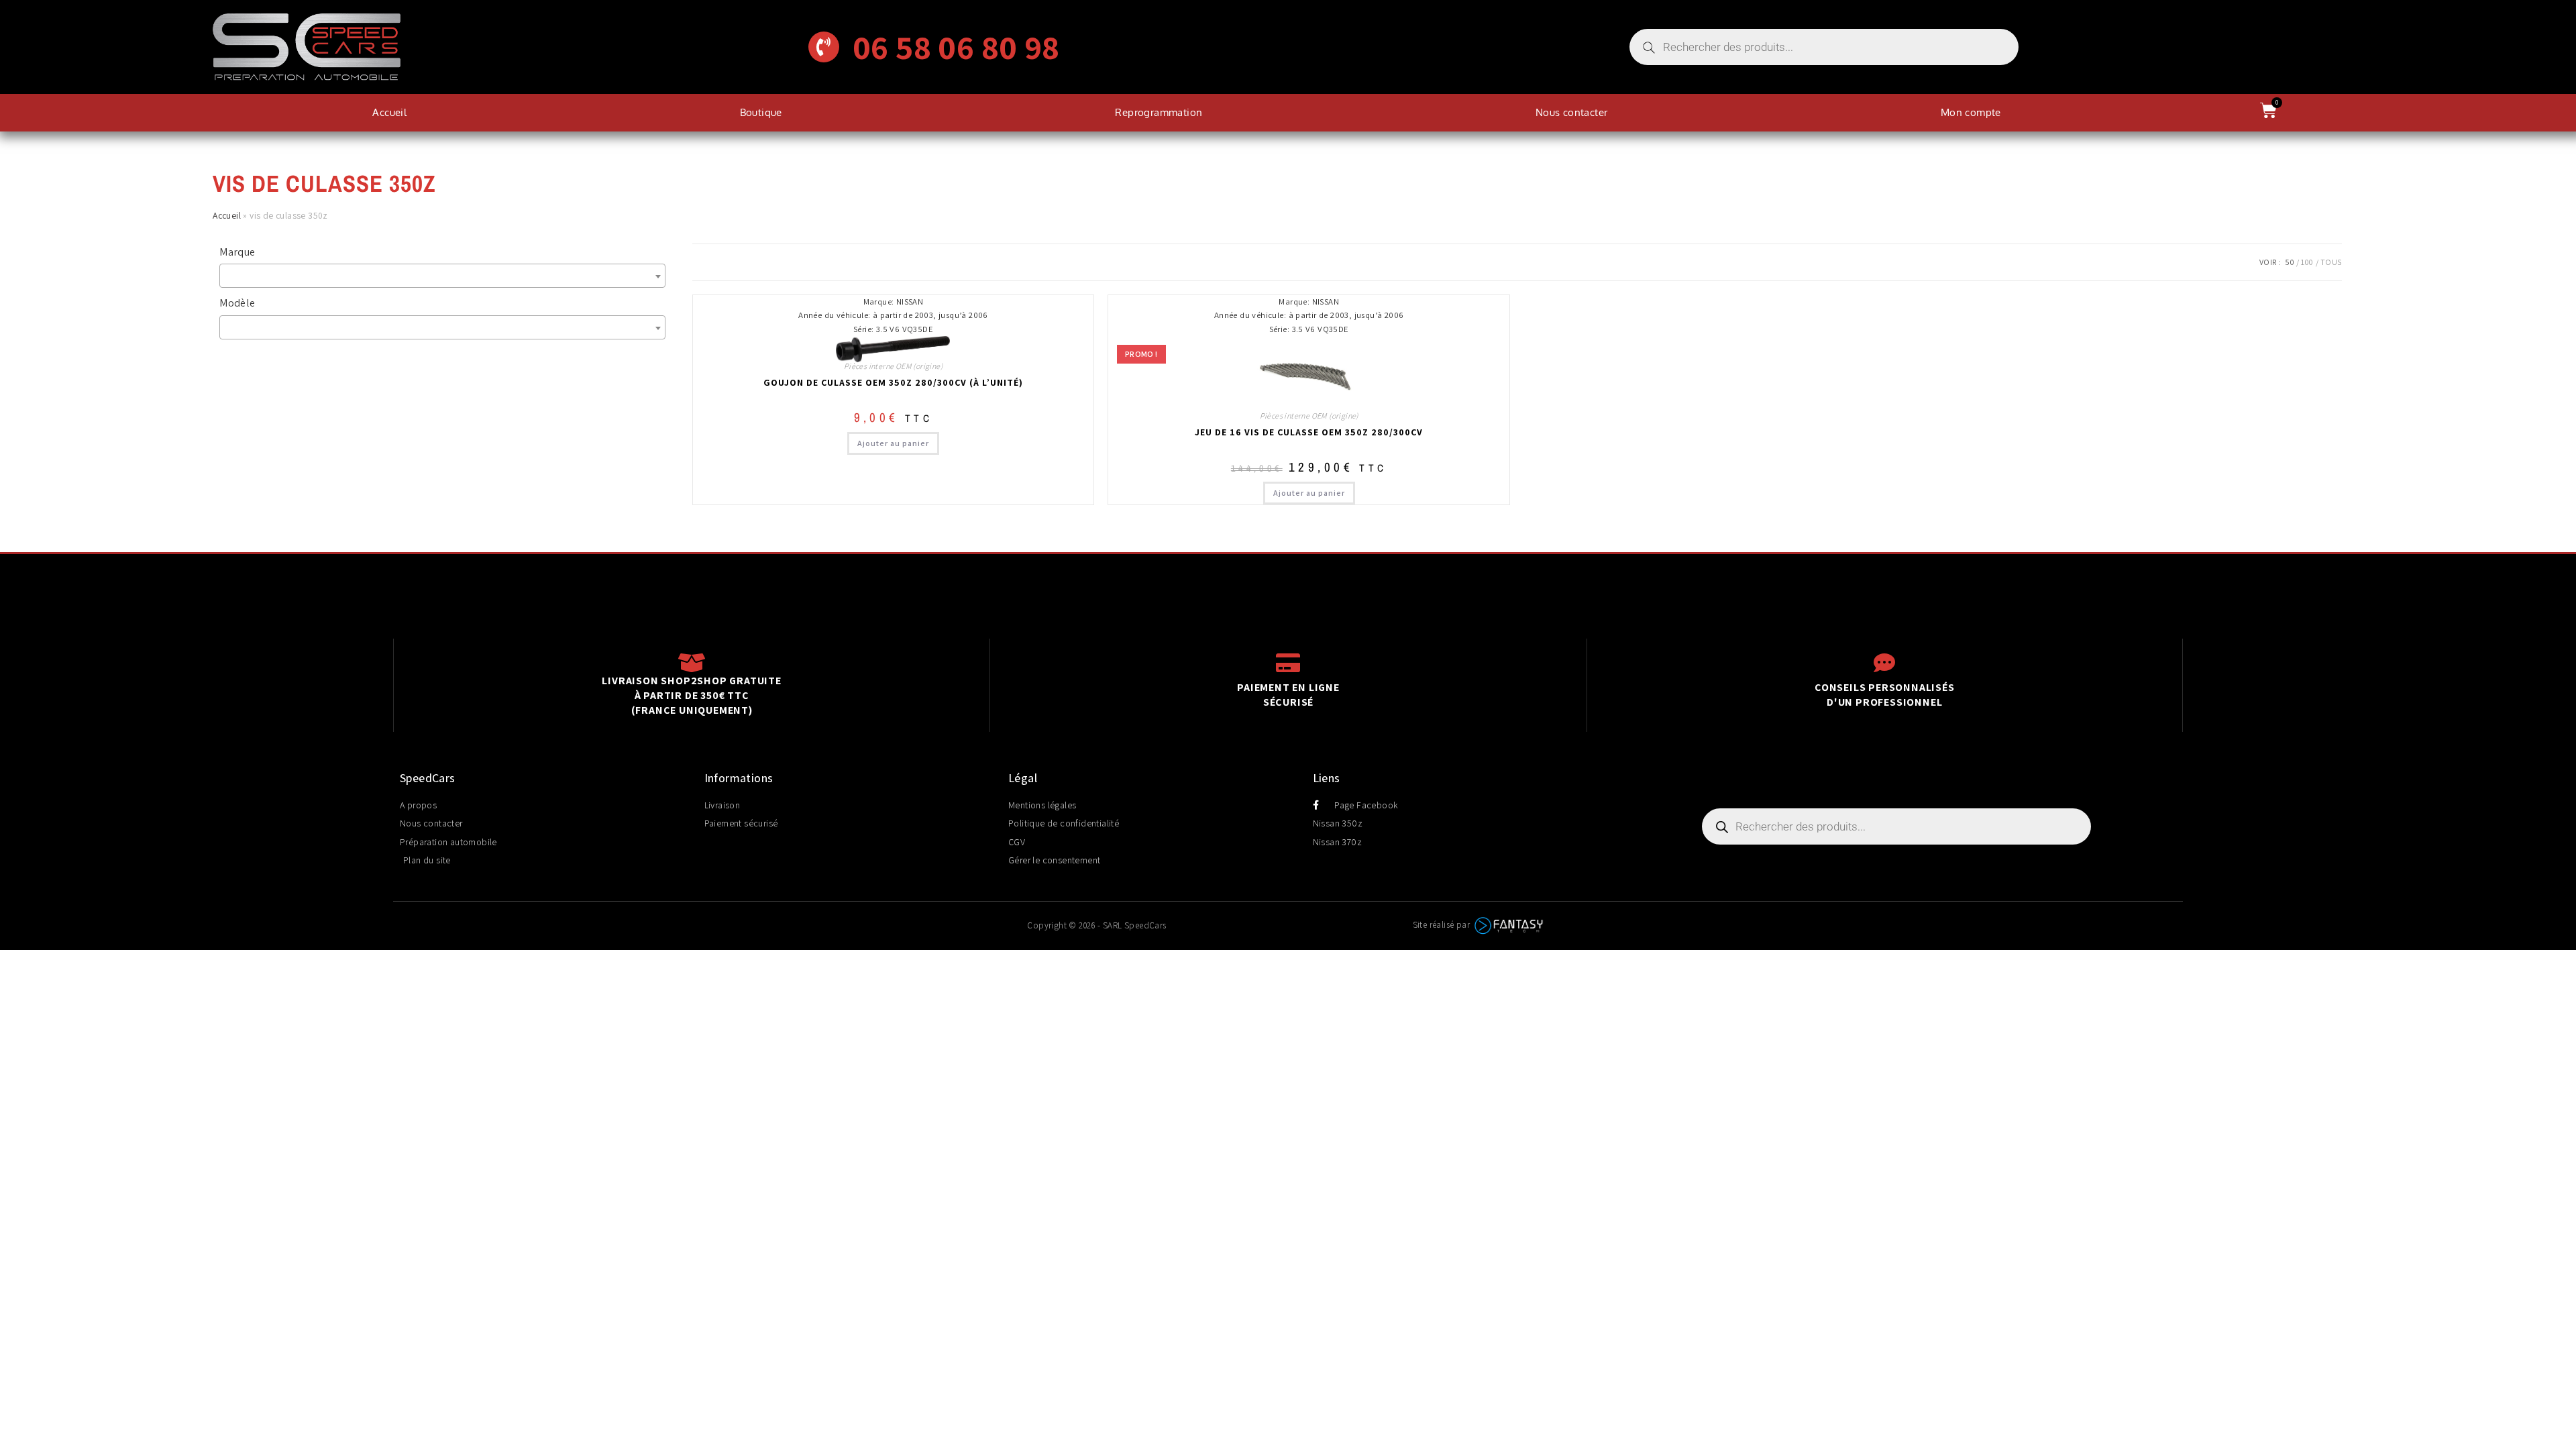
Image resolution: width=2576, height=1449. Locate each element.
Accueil (389, 112)
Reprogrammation (1159, 112)
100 (2307, 262)
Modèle (237, 303)
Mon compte (1971, 112)
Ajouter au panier (893, 443)
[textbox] (445, 276)
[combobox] (442, 276)
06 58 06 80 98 (956, 47)
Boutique (761, 112)
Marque (237, 252)
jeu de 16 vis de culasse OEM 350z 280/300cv (1309, 432)
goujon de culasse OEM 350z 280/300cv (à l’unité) (893, 382)
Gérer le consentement (1054, 860)
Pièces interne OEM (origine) (893, 366)
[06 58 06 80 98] (824, 47)
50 (2290, 262)
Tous (2331, 262)
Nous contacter (1572, 112)
